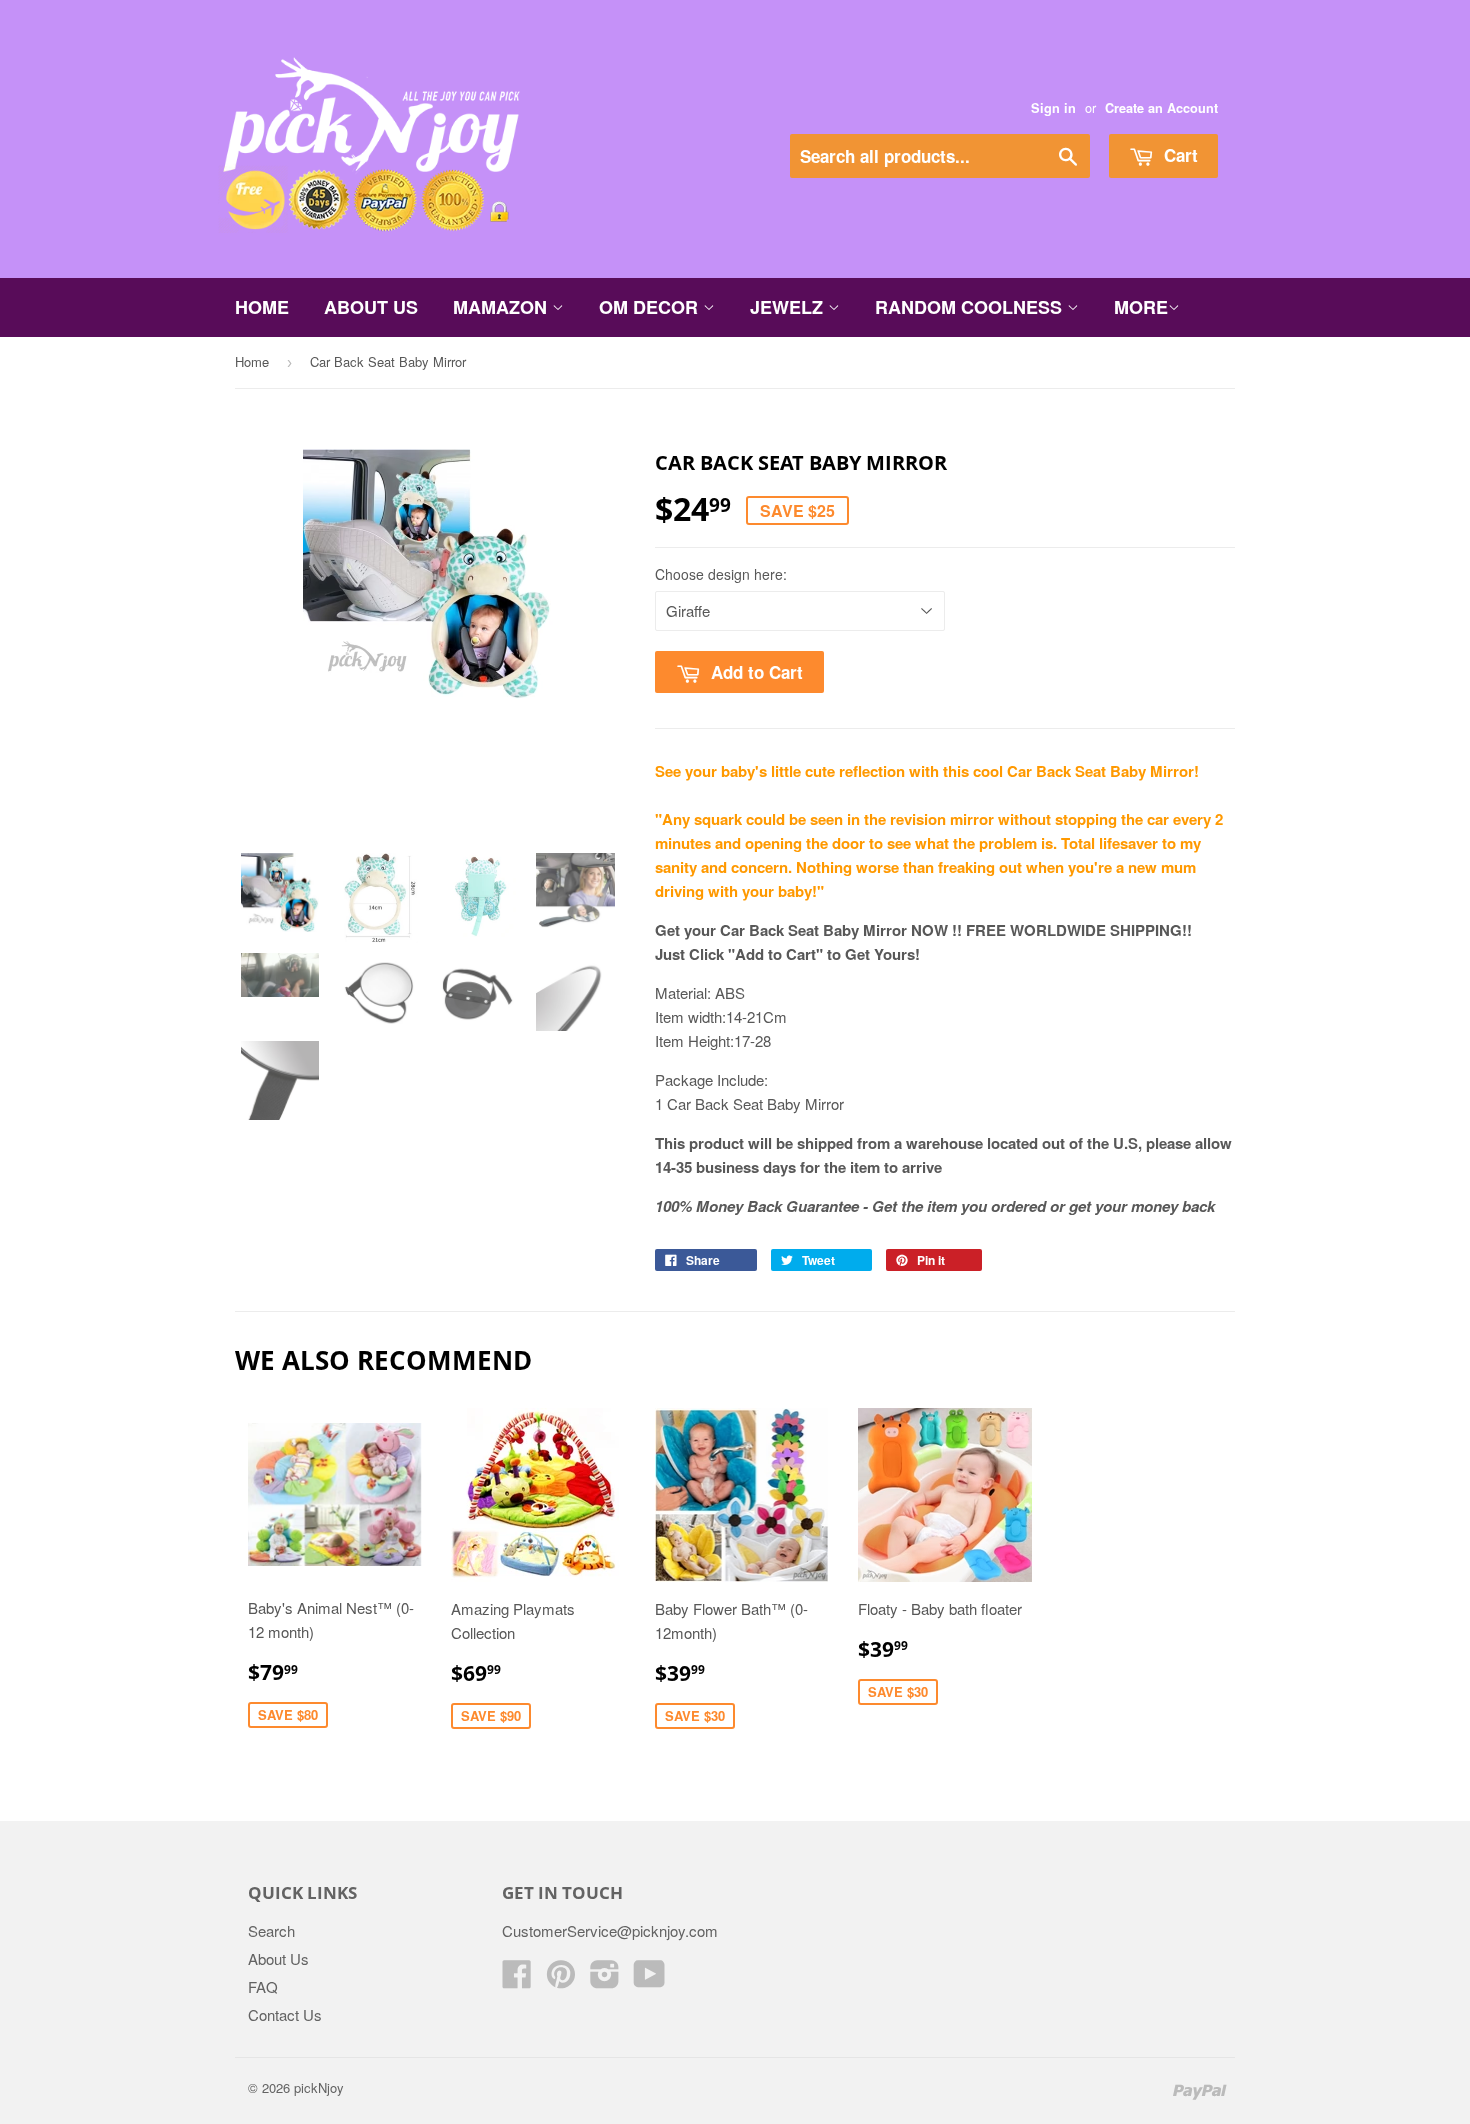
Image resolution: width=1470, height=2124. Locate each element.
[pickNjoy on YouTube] (649, 1979)
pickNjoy (319, 2087)
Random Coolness (971, 307)
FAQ (263, 1986)
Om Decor (651, 307)
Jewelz (789, 307)
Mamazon (502, 307)
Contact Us (285, 2014)
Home (262, 307)
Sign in (1053, 108)
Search (271, 1930)
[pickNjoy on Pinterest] (561, 1979)
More (1141, 307)
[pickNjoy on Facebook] (517, 1979)
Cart (1178, 155)
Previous (273, 658)
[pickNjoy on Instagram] (605, 1979)
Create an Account (1161, 108)
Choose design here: (721, 574)
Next (582, 658)
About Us (371, 307)
